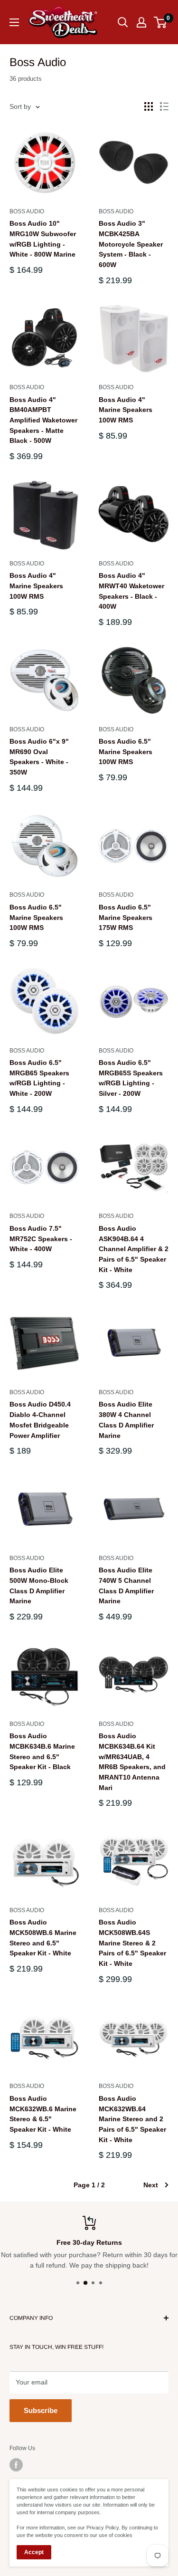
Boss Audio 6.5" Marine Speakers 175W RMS (126, 917)
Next (151, 2185)
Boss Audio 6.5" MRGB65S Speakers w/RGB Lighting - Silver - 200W (131, 1078)
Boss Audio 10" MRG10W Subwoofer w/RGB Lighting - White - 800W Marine (43, 239)
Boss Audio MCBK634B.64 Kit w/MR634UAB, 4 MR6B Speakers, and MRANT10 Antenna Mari (132, 1762)
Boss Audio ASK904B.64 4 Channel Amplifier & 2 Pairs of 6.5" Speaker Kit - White (134, 1249)
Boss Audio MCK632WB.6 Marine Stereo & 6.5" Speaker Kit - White (43, 2114)
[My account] (141, 22)
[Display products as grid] (149, 106)
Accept (34, 2552)
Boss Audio (27, 211)
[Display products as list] (164, 106)
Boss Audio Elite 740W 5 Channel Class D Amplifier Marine (126, 1585)
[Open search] (123, 22)
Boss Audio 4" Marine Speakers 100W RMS (126, 410)
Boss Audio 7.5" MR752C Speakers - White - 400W (41, 1239)
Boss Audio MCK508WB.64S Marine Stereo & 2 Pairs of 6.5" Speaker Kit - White (132, 1943)
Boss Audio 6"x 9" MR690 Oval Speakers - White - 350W (39, 757)
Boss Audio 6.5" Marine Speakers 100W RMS (126, 752)
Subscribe (41, 2410)
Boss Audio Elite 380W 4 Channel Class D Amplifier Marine (126, 1420)
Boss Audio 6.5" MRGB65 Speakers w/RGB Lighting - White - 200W (39, 1078)
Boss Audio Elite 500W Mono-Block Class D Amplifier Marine (39, 1585)
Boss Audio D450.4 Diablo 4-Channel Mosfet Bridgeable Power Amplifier (40, 1420)
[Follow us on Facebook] (16, 2465)
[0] (161, 22)
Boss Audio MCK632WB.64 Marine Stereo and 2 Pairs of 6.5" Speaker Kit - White (132, 2119)
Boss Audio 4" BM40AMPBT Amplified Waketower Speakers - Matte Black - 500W (43, 420)
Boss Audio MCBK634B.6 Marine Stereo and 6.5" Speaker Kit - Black (42, 1751)
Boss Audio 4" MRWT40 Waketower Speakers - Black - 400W (131, 591)
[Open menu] (14, 22)
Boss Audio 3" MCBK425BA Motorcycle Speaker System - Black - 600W (131, 244)
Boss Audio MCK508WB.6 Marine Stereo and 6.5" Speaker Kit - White (43, 1938)
